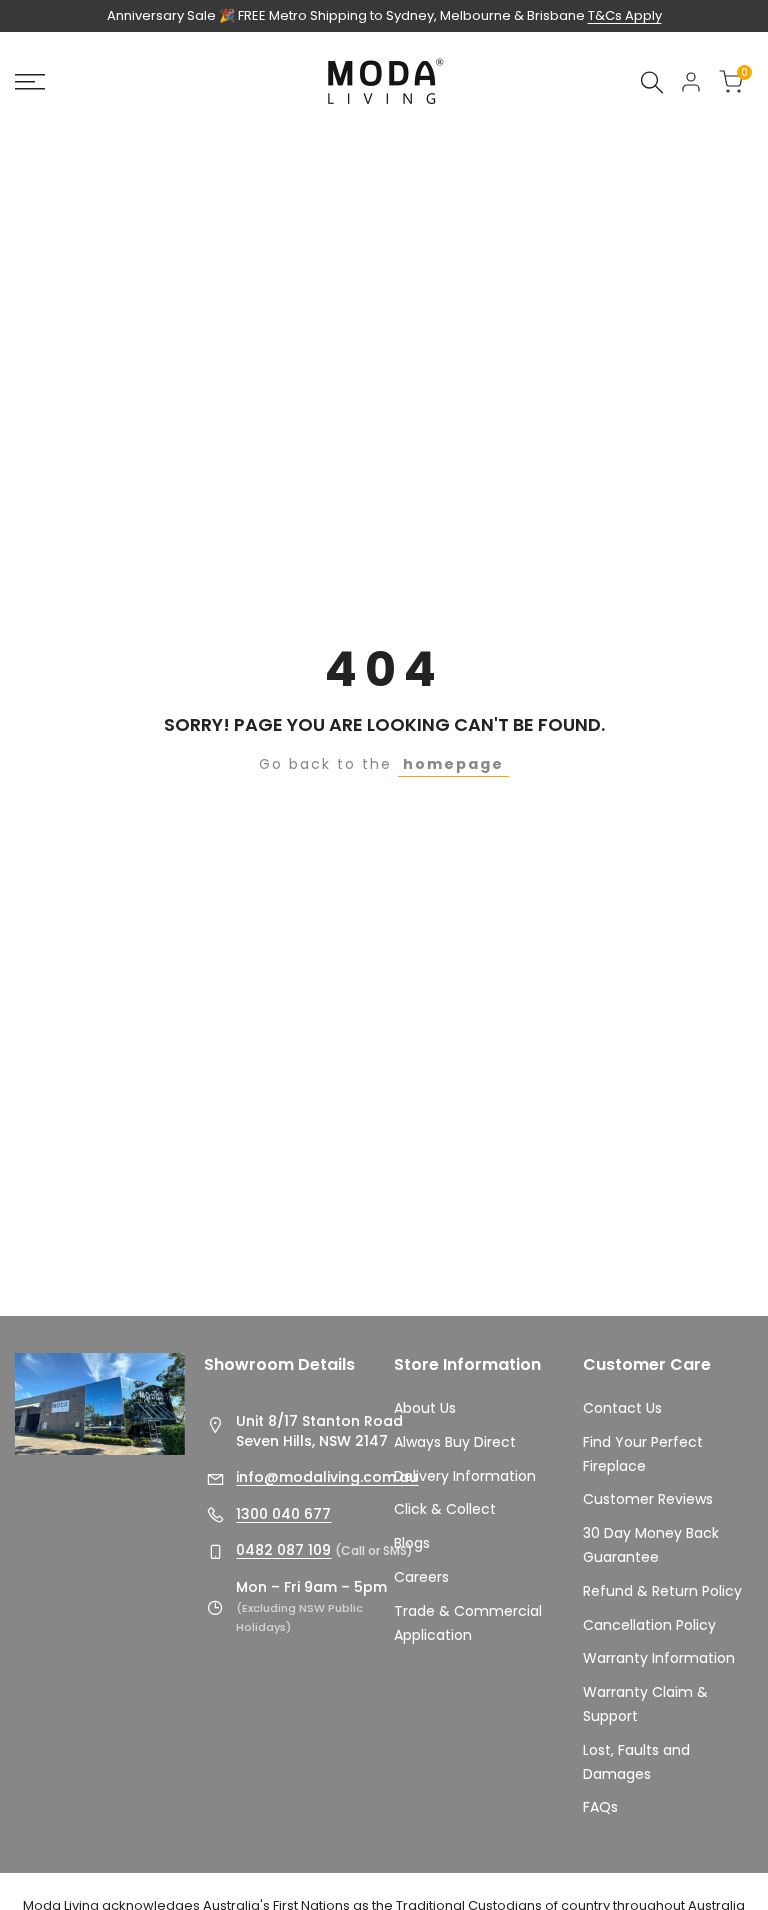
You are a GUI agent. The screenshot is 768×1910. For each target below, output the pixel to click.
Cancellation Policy (649, 1625)
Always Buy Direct (455, 1442)
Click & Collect (445, 1509)
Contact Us (622, 1408)
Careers (421, 1577)
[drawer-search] (652, 82)
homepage (453, 764)
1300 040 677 (283, 1514)
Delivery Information (465, 1476)
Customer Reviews (648, 1499)
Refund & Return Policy (662, 1591)
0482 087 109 (283, 1550)
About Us (425, 1408)
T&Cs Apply (625, 15)
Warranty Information (659, 1658)
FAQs (600, 1807)
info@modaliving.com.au (327, 1477)
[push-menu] (30, 82)
